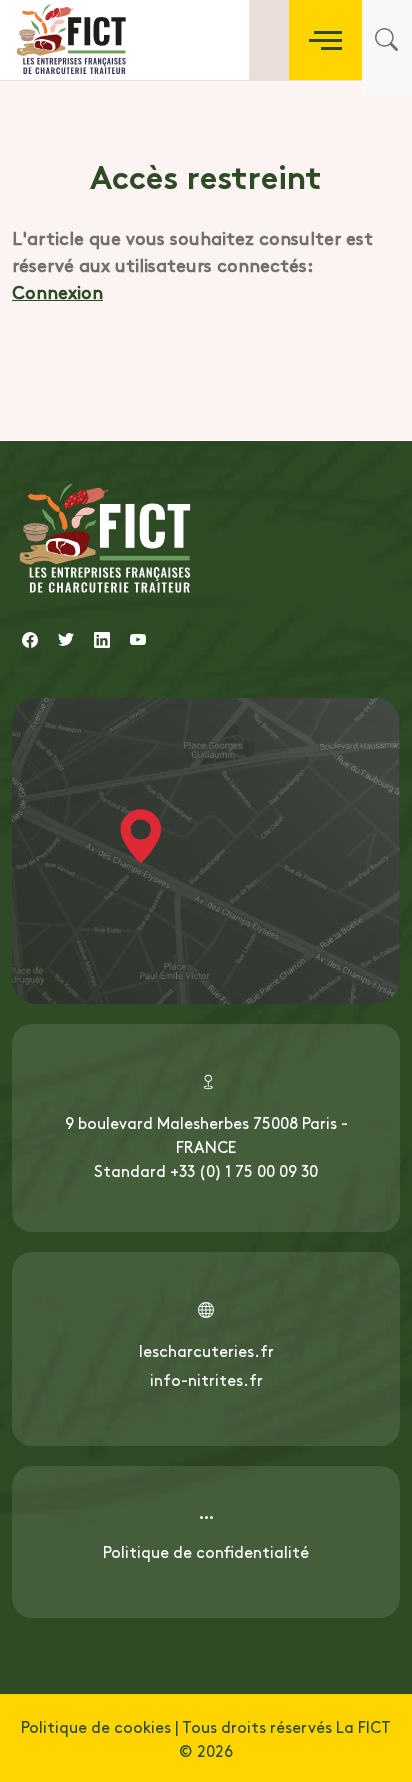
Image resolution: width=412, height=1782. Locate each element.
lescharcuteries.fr (206, 1350)
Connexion (57, 291)
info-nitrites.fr (206, 1379)
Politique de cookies (96, 1726)
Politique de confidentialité (206, 1551)
